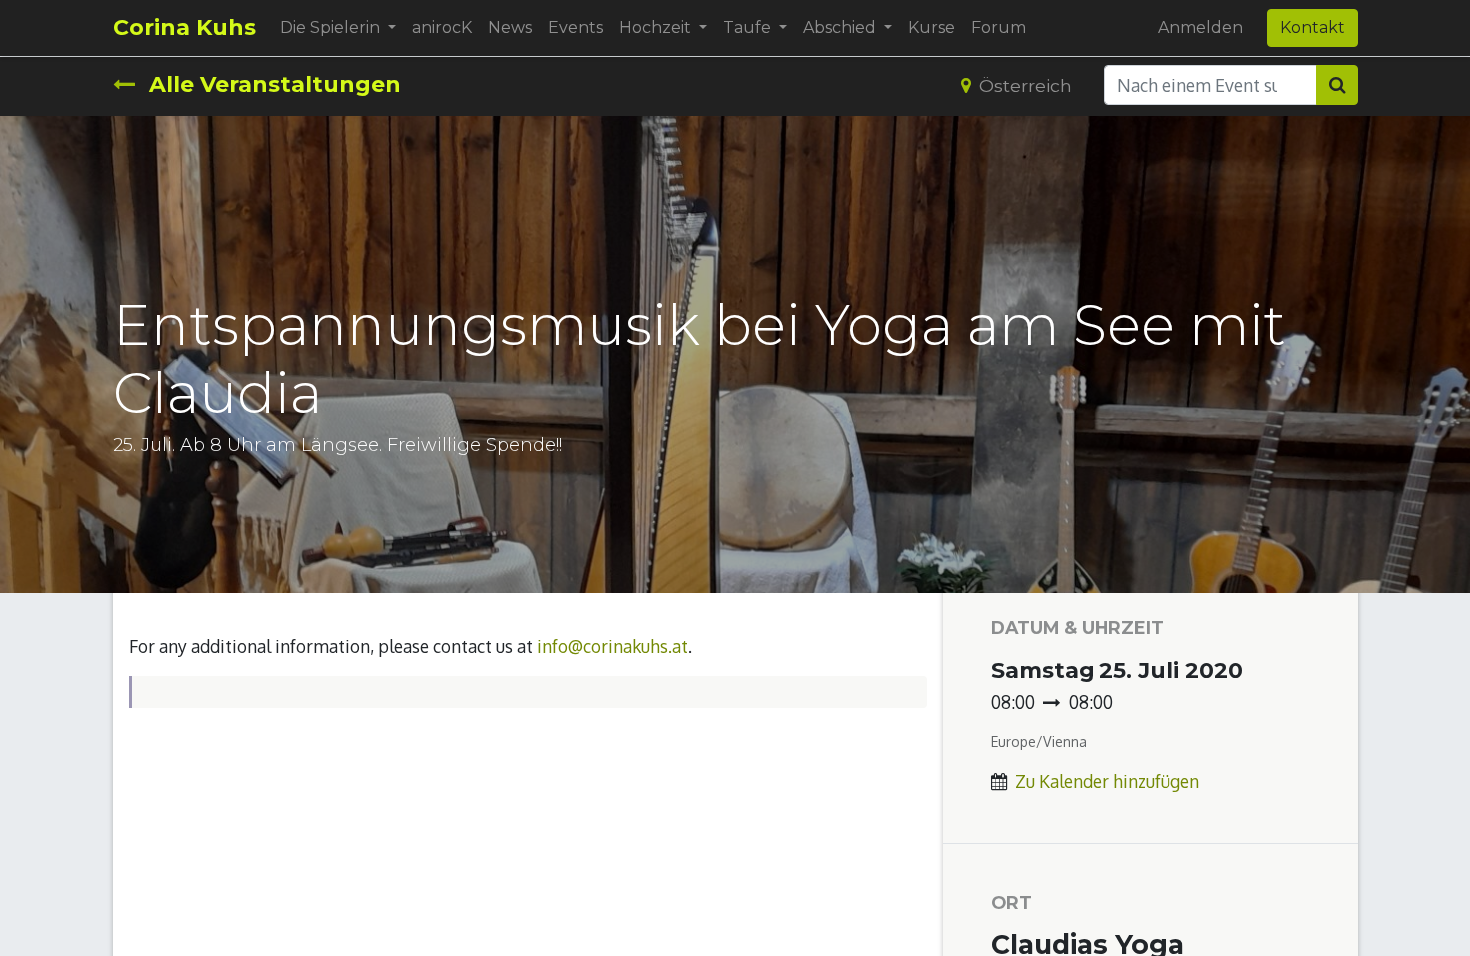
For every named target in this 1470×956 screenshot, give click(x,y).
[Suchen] (1337, 85)
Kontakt (1312, 27)
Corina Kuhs (184, 27)
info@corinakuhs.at (612, 646)
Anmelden (1200, 27)
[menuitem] (442, 28)
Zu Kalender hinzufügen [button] (1107, 781)
